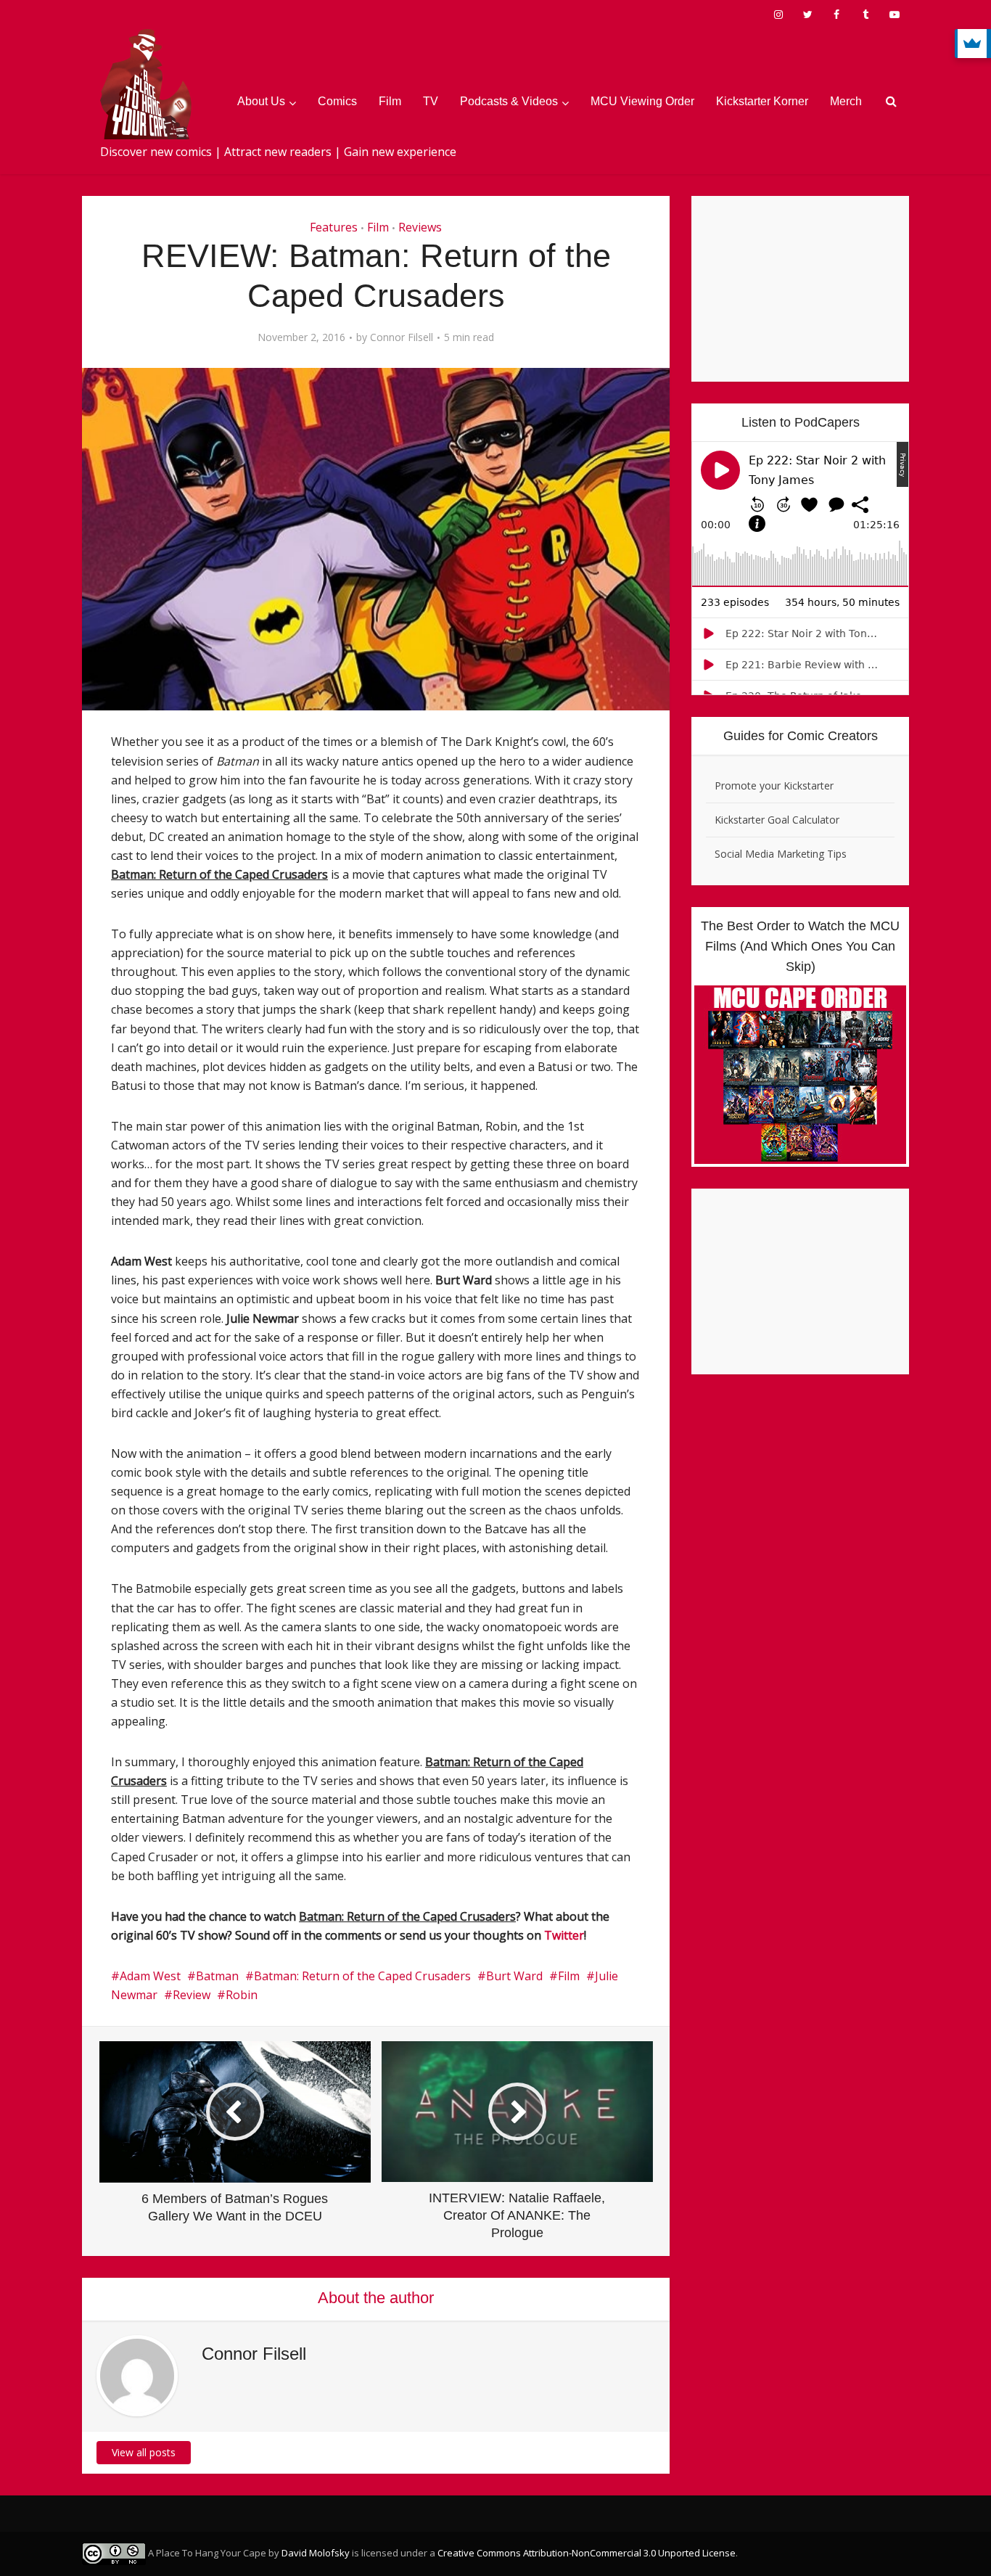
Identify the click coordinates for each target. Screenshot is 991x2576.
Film (390, 101)
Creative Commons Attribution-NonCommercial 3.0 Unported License (587, 2553)
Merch (846, 101)
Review (192, 1995)
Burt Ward (514, 1976)
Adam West (150, 1976)
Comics (337, 101)
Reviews (420, 227)
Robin (242, 1995)
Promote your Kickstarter (774, 785)
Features (334, 227)
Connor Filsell (402, 337)
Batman (217, 1976)
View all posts (144, 2452)
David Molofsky (316, 2553)
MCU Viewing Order (642, 101)
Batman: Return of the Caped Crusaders (362, 1976)
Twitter (564, 1935)
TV (431, 101)
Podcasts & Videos (509, 101)
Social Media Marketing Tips (781, 854)
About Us (261, 101)
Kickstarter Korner (762, 101)
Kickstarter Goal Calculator (777, 820)
